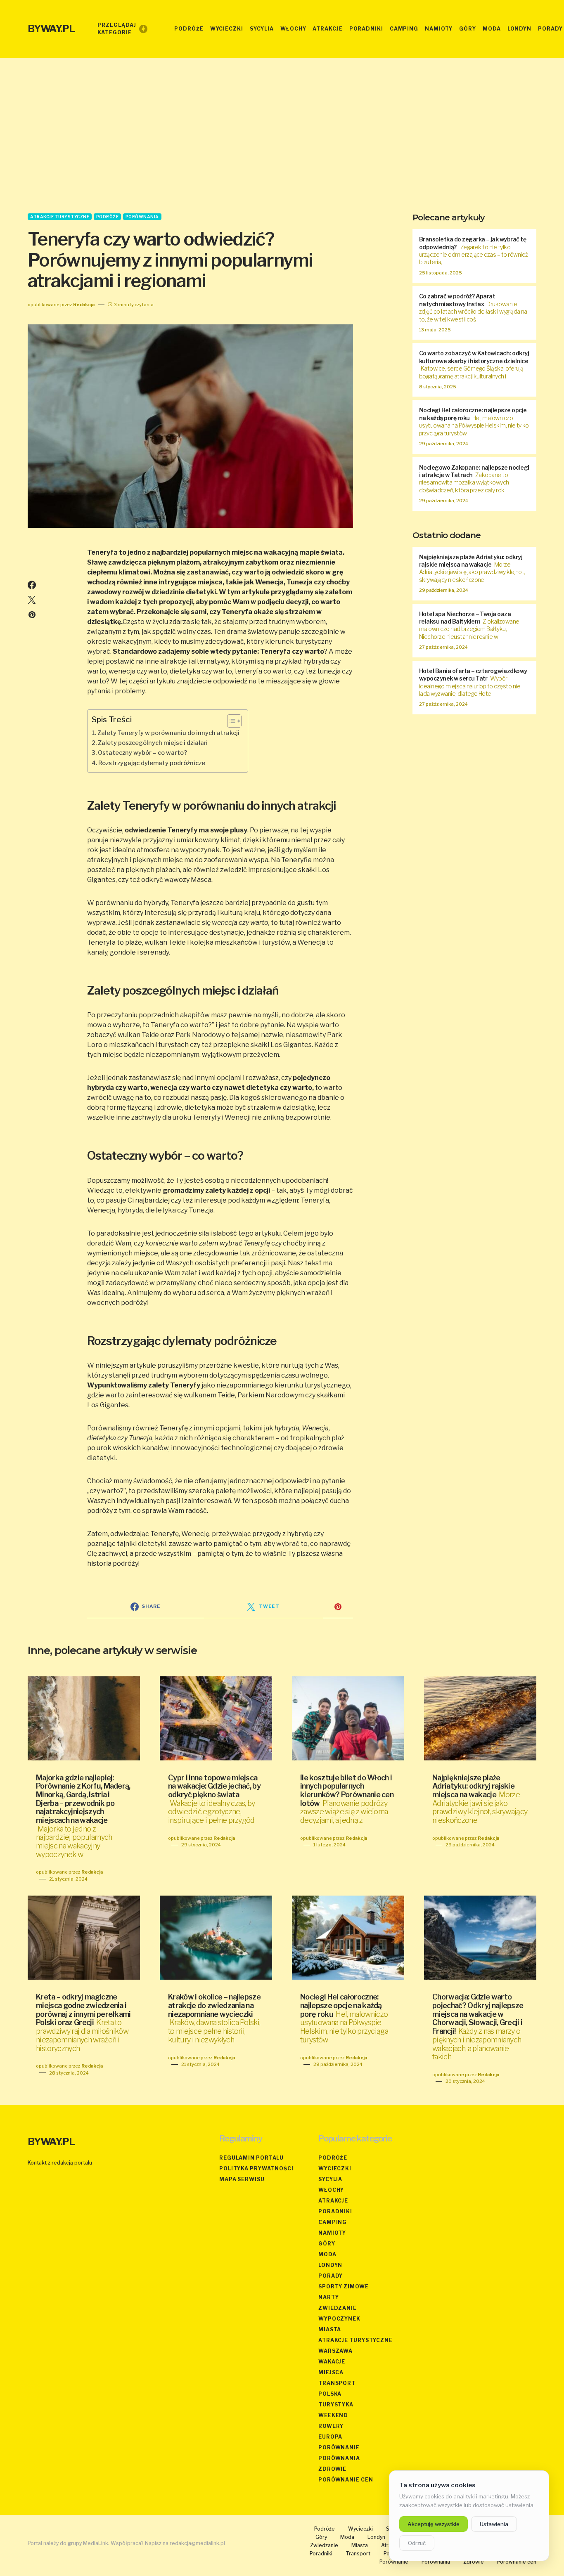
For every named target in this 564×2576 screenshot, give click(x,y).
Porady (331, 2276)
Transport (337, 2383)
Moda (327, 2254)
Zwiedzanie (338, 2308)
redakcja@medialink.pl (197, 2543)
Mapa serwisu (242, 2179)
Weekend (333, 2415)
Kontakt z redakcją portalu (60, 2163)
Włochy (331, 2190)
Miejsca (331, 2372)
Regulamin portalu (251, 2158)
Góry (327, 2244)
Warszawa (335, 2351)
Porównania (142, 217)
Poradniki (335, 2211)
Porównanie (339, 2447)
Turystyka (336, 2405)
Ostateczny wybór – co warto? (142, 753)
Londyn (330, 2265)
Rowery (331, 2426)
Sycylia (330, 2179)
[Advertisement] (282, 135)
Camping (333, 2222)
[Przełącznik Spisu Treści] (230, 721)
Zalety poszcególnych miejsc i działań (153, 743)
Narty (329, 2297)
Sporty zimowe (344, 2286)
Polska (330, 2394)
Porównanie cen (346, 2480)
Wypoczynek (339, 2319)
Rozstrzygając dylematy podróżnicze (152, 763)
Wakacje (332, 2362)
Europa (330, 2437)
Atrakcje (333, 2201)
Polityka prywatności (256, 2168)
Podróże (108, 217)
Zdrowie (332, 2469)
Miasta (330, 2329)
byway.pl (51, 29)
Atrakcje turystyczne (60, 217)
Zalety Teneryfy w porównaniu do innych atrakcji (168, 733)
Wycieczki (335, 2168)
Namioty (332, 2233)
